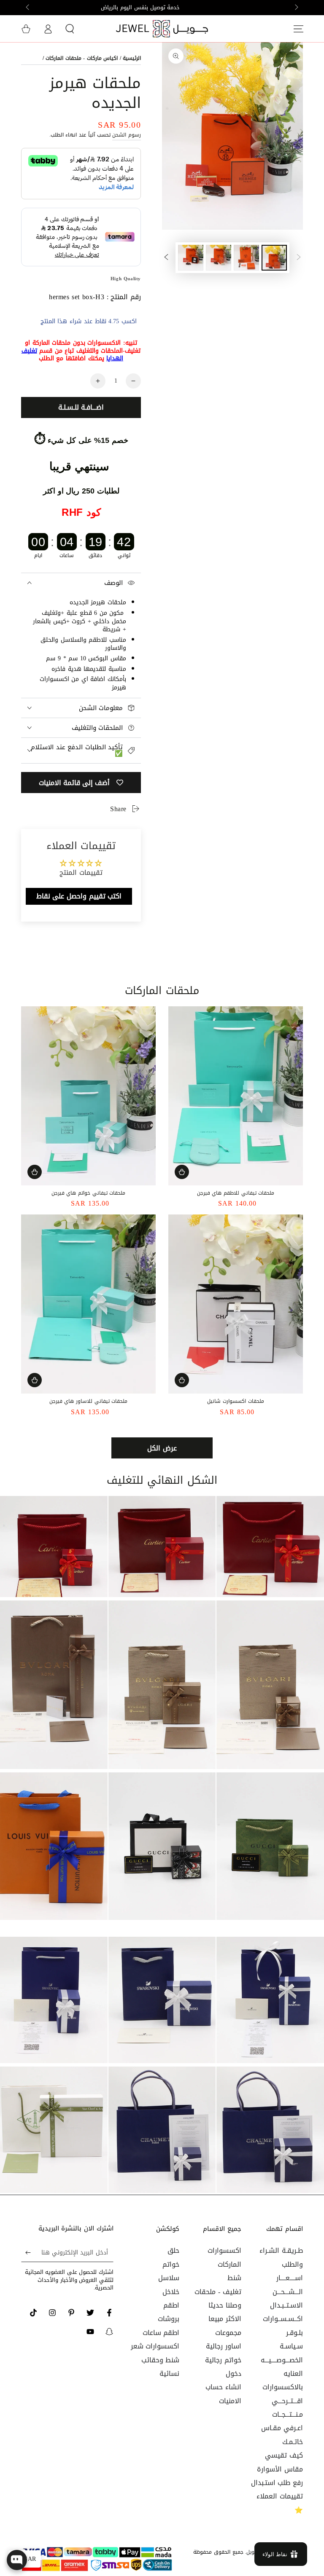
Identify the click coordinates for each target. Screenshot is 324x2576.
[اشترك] (26, 2252)
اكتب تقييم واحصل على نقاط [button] (79, 896)
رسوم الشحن (127, 135)
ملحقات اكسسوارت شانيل (235, 1401)
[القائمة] (298, 29)
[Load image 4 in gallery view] (191, 258)
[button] (70, 29)
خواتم (171, 2264)
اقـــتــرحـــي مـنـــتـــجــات (287, 2408)
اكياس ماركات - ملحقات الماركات (82, 58)
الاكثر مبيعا (225, 2319)
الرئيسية (132, 58)
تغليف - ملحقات (218, 2292)
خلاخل (171, 2292)
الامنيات (230, 2401)
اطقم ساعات (161, 2333)
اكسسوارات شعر (155, 2346)
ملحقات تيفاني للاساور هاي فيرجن (88, 1401)
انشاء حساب (223, 2387)
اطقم (171, 2305)
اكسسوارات (224, 2250)
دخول (234, 2374)
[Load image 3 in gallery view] (219, 258)
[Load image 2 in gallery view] (246, 258)
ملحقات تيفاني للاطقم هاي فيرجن (236, 1193)
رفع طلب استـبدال (277, 2483)
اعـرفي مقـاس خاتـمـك (282, 2435)
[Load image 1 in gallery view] (274, 258)
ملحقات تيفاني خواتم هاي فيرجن (88, 1193)
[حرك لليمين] (28, 8)
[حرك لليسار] (296, 8)
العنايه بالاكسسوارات (283, 2380)
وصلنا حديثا (225, 2305)
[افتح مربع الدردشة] (17, 2560)
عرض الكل (162, 1448)
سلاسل (169, 2278)
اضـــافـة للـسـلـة (81, 407)
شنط (234, 2278)
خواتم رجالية (223, 2360)
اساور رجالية (224, 2346)
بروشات (169, 2319)
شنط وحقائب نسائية (161, 2367)
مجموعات (228, 2333)
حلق (173, 2250)
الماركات (229, 2264)
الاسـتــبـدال (286, 2305)
